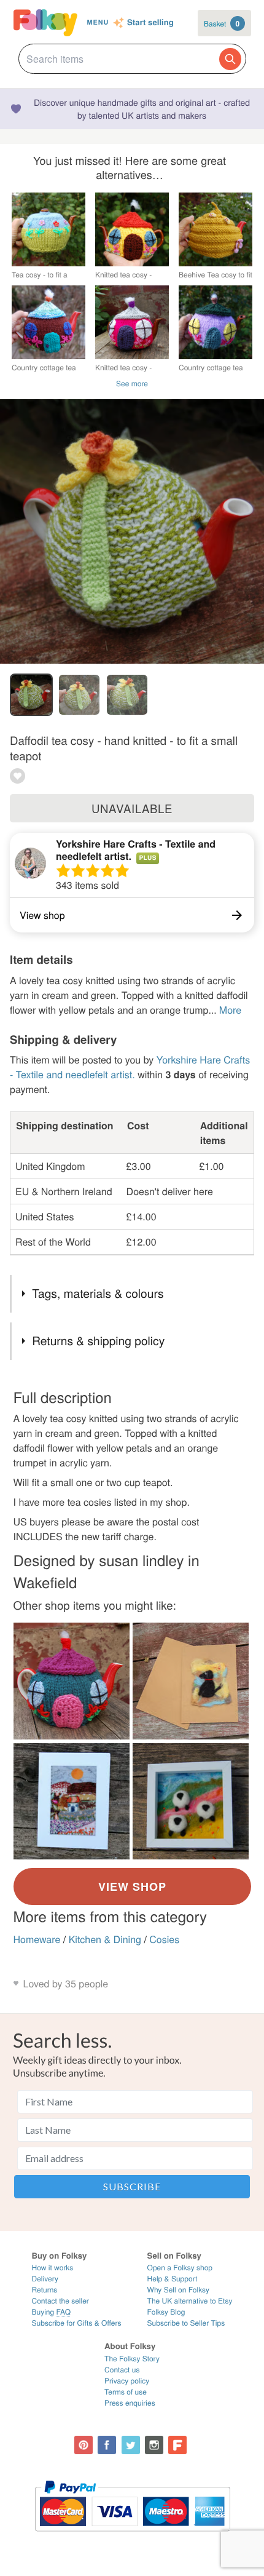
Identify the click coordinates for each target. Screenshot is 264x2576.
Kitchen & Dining (105, 1939)
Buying (52, 2312)
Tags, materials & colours (98, 1293)
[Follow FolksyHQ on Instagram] (154, 2445)
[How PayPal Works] (132, 2537)
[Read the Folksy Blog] (177, 2445)
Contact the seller (60, 2301)
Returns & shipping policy (98, 1341)
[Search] (230, 59)
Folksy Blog (166, 2312)
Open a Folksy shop (180, 2268)
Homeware (37, 1939)
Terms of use (126, 2392)
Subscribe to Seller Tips (186, 2323)
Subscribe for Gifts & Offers (77, 2323)
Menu (98, 22)
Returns (45, 2290)
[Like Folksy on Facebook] (107, 2445)
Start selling (150, 23)
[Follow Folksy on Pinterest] (83, 2445)
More (230, 1010)
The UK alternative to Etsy (190, 2301)
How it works (53, 2268)
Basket (222, 23)
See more (132, 384)
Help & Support (173, 2279)
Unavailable (132, 808)
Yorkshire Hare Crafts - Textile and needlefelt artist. (136, 850)
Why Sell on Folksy (179, 2290)
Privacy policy (127, 2381)
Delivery (45, 2279)
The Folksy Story (132, 2359)
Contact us (122, 2370)
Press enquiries (130, 2403)
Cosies (164, 1939)
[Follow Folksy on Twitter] (131, 2445)
